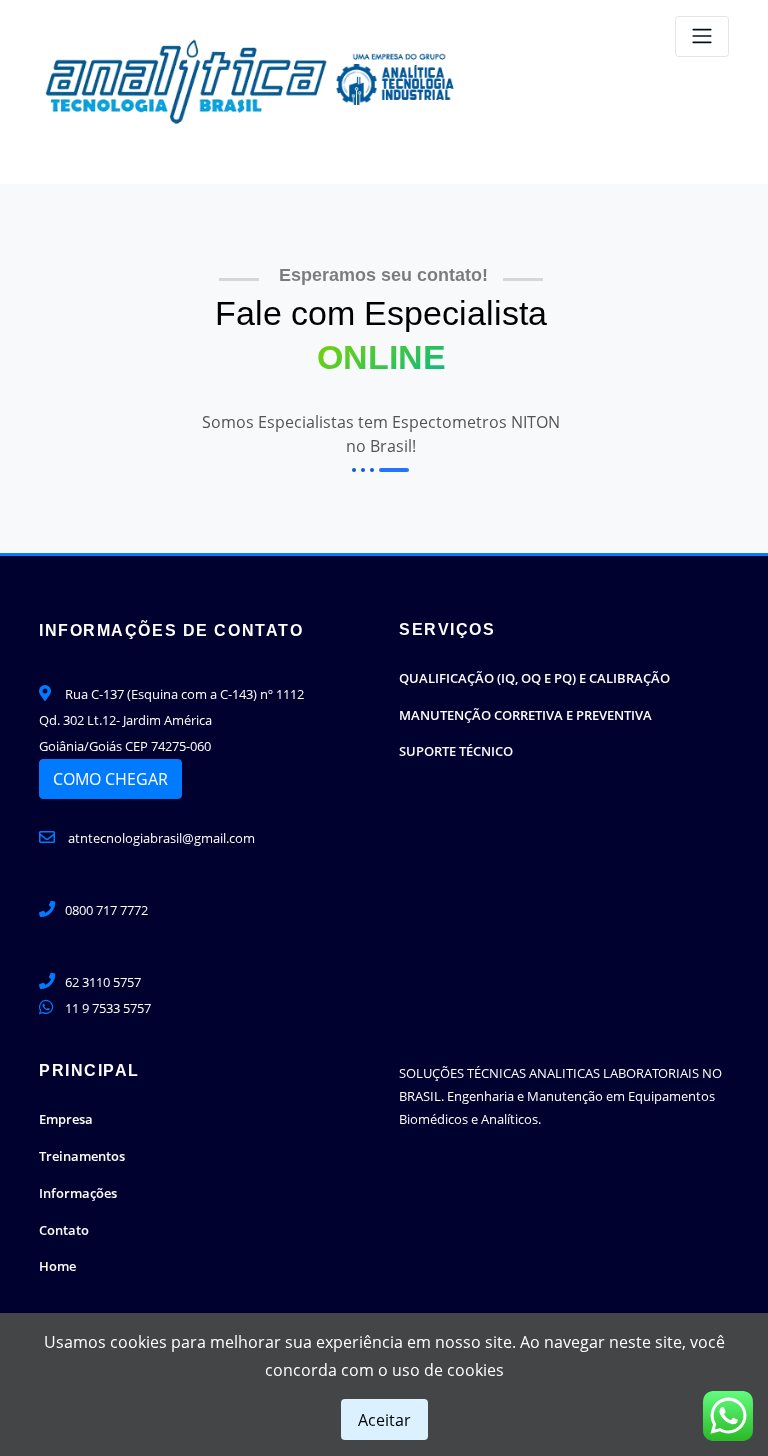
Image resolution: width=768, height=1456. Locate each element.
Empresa (66, 1119)
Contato (64, 1230)
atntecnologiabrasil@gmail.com (160, 838)
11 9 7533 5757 (108, 1008)
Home (57, 1266)
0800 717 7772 (106, 910)
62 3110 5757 (103, 982)
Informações (78, 1193)
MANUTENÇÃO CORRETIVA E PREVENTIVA (525, 715)
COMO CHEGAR (110, 779)
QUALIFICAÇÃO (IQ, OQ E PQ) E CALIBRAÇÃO (534, 678)
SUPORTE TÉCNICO (456, 751)
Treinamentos (82, 1156)
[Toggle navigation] (702, 36)
